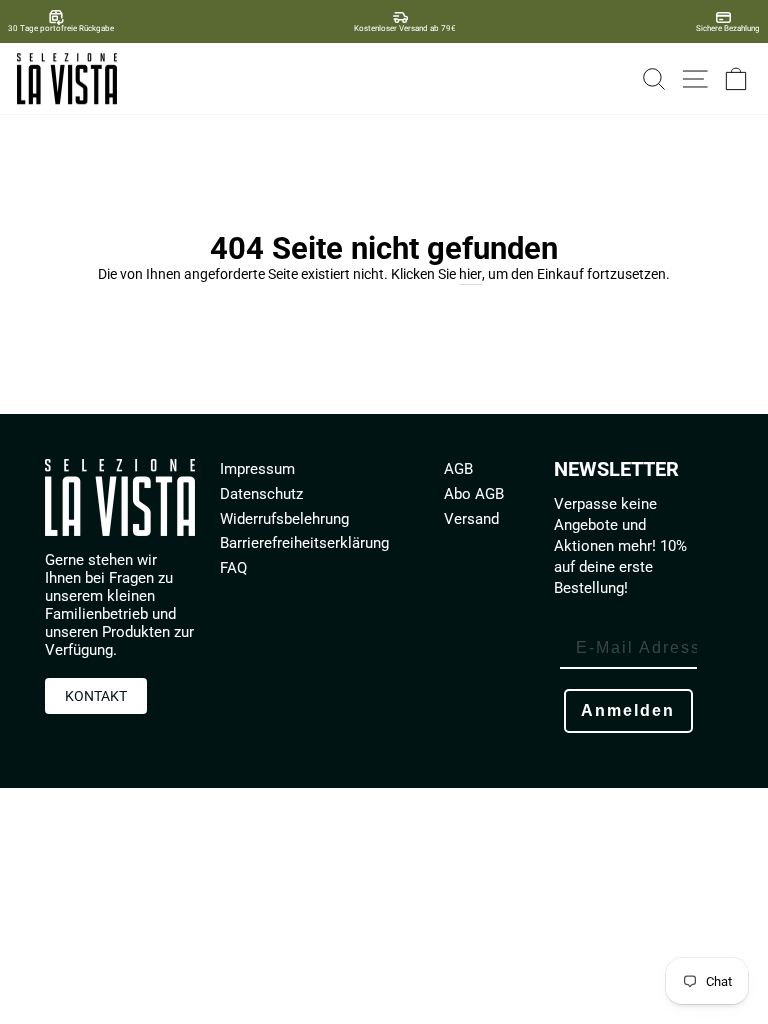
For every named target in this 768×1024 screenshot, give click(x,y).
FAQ (233, 568)
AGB (458, 469)
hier (470, 274)
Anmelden (628, 710)
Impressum (257, 469)
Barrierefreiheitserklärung (304, 543)
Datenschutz (261, 494)
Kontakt (96, 696)
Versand (471, 519)
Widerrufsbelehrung (284, 519)
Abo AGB (474, 494)
